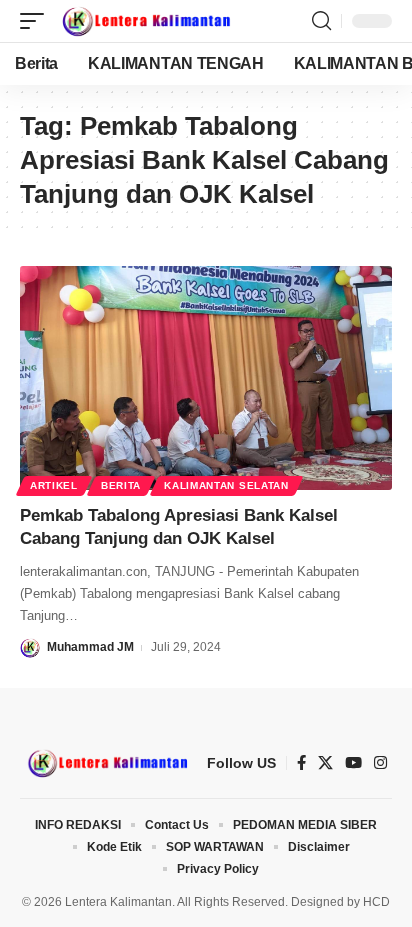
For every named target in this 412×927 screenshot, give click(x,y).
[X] (325, 763)
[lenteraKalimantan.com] (145, 21)
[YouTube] (353, 763)
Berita (121, 485)
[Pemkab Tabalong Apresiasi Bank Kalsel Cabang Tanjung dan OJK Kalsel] (206, 377)
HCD (376, 902)
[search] (321, 21)
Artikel (54, 485)
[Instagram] (380, 763)
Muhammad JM (90, 647)
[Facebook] (301, 763)
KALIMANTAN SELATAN (226, 485)
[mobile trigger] (37, 21)
